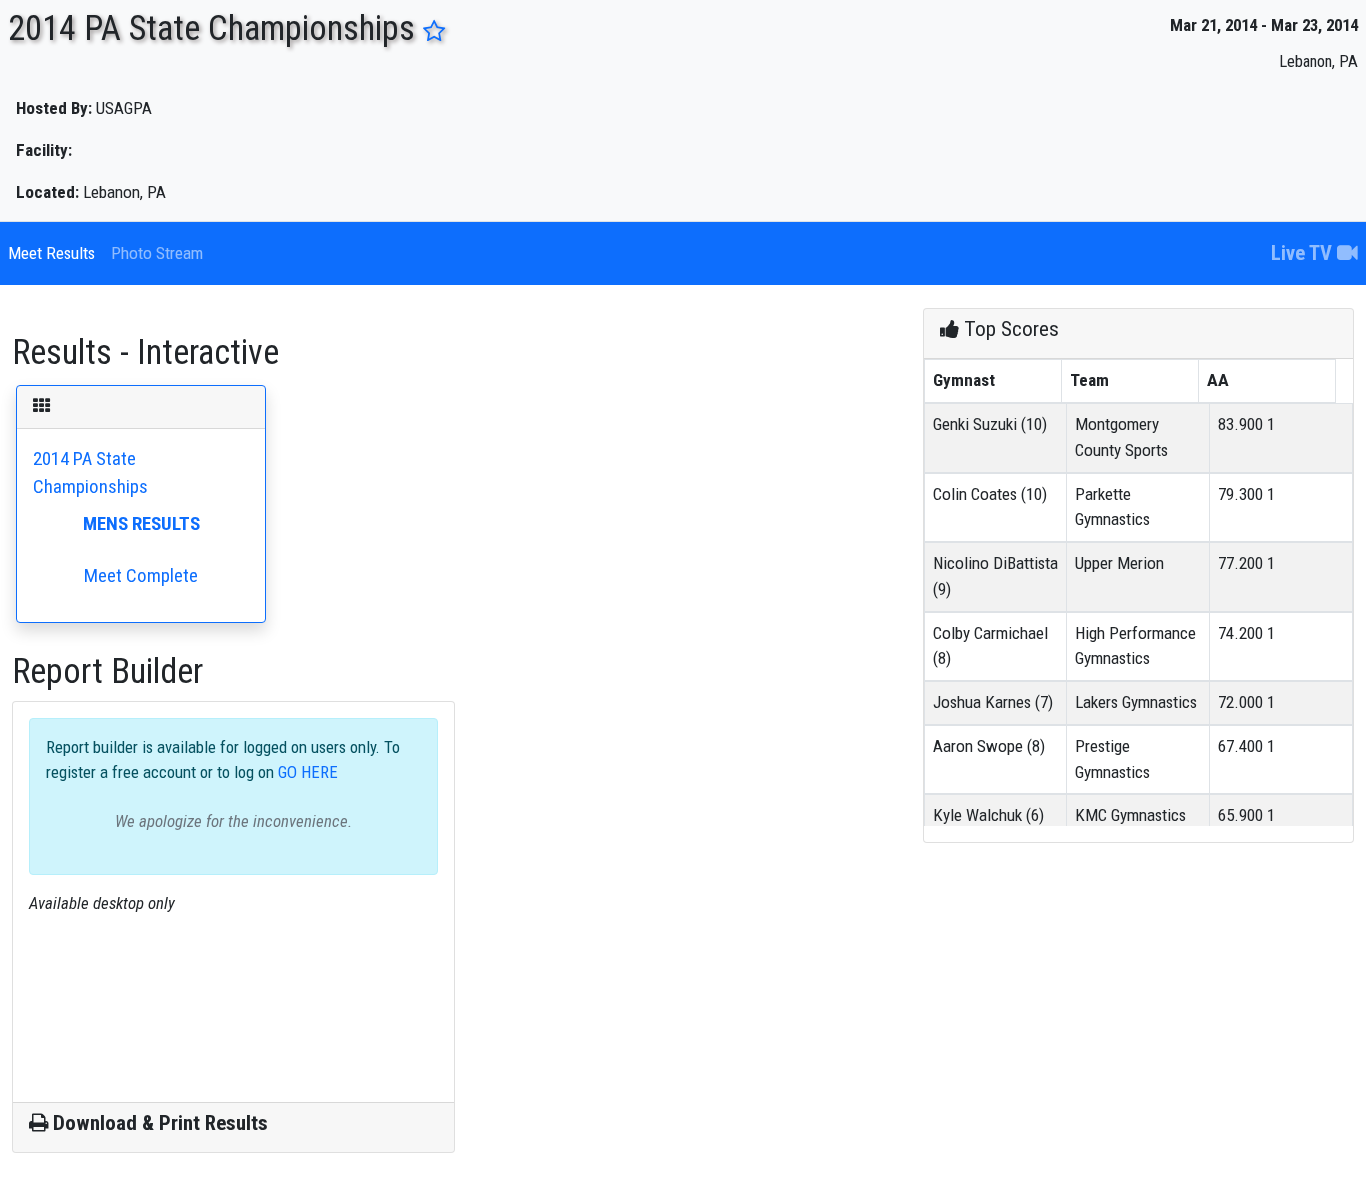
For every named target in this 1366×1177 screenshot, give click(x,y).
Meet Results (51, 253)
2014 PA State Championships (116, 517)
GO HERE (306, 772)
